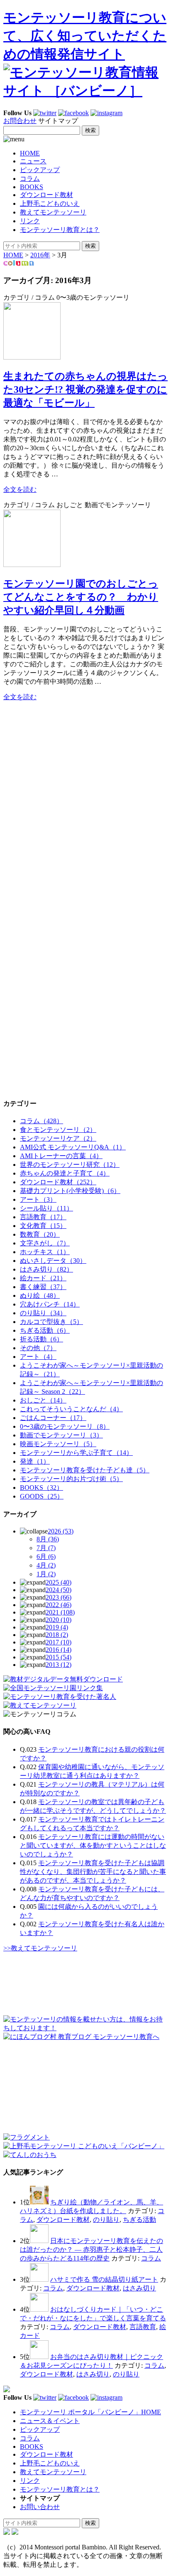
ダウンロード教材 (46, 195)
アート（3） (38, 1199)
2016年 (40, 255)
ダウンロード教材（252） (58, 1182)
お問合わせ (20, 121)
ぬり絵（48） (40, 1295)
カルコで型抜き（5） (51, 1322)
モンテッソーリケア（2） (58, 1138)
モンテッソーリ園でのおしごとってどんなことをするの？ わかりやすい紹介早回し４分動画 (81, 597)
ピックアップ (40, 170)
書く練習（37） (43, 1287)
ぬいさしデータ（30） (53, 1261)
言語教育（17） (43, 1217)
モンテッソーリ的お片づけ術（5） (71, 1479)
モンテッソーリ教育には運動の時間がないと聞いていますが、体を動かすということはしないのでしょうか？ (93, 1845)
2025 (59, 1582)
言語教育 (143, 2327)
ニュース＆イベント (50, 2421)
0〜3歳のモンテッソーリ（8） (65, 1426)
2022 (59, 1605)
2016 (59, 1650)
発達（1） (35, 1461)
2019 (57, 1627)
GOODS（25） (42, 1496)
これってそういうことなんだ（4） (71, 1409)
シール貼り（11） (46, 1208)
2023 (59, 1597)
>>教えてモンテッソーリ (40, 1948)
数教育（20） (40, 1234)
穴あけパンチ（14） (50, 1304)
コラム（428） (42, 1121)
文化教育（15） (43, 1226)
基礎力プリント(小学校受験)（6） (70, 1191)
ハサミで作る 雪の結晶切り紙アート (104, 2279)
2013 (59, 1665)
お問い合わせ (40, 2507)
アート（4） (38, 1357)
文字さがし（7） (45, 1243)
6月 (46, 1557)
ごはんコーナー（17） (53, 1418)
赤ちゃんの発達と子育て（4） (65, 1173)
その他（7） (38, 1348)
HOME (30, 153)
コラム (30, 179)
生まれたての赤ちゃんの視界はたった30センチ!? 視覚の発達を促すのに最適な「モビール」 (85, 389)
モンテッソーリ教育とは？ (60, 230)
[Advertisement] (66, 760)
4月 (46, 1565)
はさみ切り (139, 2288)
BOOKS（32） (42, 1488)
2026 (61, 1531)
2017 (59, 1642)
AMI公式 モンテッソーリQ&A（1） (73, 1147)
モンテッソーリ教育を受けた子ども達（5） (85, 1470)
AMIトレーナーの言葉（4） (61, 1156)
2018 (57, 1635)
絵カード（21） (43, 1278)
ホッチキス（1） (45, 1252)
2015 (59, 1657)
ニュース (33, 161)
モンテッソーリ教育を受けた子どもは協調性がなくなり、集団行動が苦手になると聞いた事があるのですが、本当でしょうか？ (93, 1872)
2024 (59, 1590)
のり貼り (106, 2220)
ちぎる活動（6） (45, 1330)
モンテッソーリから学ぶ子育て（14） (76, 1453)
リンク (30, 221)
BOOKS (32, 187)
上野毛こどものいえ (50, 203)
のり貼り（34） (43, 1313)
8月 (48, 1539)
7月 (46, 1548)
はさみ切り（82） (46, 1269)
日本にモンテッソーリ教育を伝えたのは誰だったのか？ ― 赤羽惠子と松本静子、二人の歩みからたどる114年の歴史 (92, 2249)
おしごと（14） (43, 1400)
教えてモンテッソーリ (53, 212)
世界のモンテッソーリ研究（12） (70, 1165)
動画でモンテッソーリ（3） (61, 1435)
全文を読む (20, 489)
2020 (59, 1620)
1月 (46, 1574)
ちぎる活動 (139, 2220)
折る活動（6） (42, 1339)
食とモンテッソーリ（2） (58, 1130)
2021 (60, 1612)
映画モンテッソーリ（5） (58, 1444)
